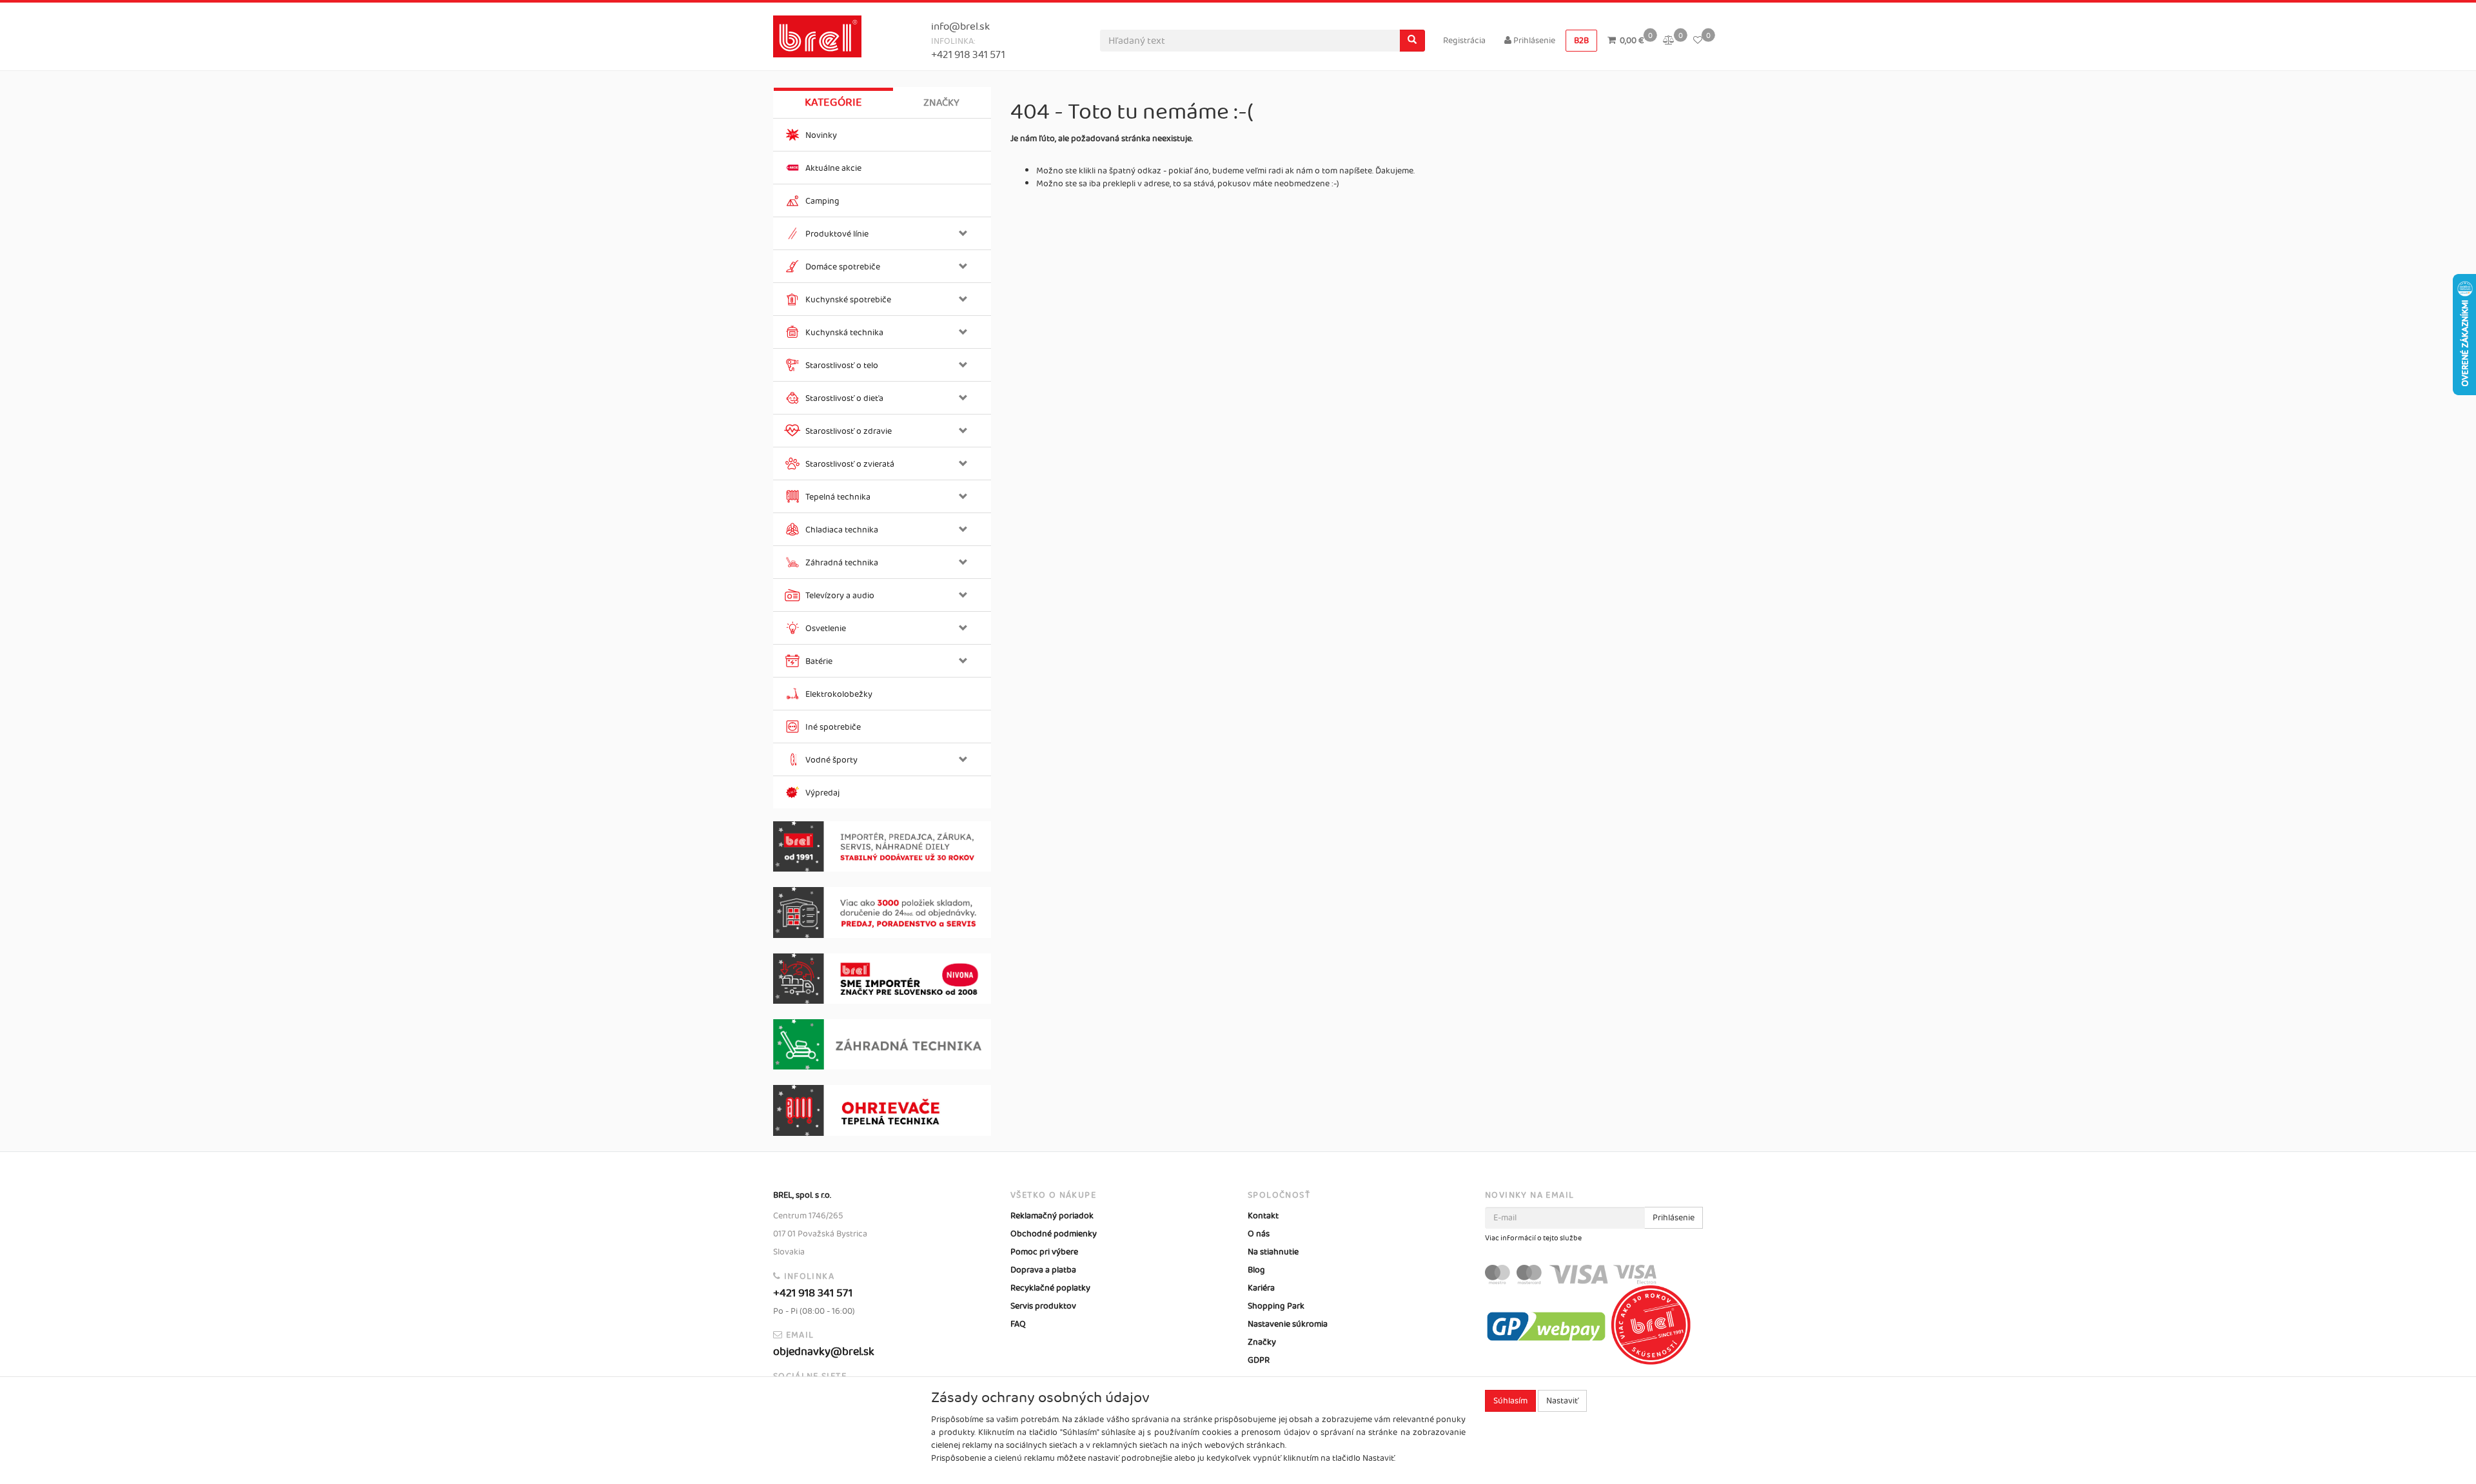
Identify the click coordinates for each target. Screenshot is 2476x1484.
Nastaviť (1562, 1401)
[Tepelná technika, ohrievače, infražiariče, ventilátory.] (882, 1110)
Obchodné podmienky (1054, 1234)
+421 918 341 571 (968, 55)
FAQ (1018, 1324)
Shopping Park (1276, 1306)
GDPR (1259, 1360)
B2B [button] (1581, 41)
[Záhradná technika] (882, 1044)
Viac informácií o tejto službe (1533, 1238)
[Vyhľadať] (1412, 41)
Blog (1256, 1270)
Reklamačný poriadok (1052, 1216)
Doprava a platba (1043, 1270)
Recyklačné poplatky (1050, 1288)
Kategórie (833, 103)
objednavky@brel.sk (824, 1352)
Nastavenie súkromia (1288, 1324)
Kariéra (1261, 1288)
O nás (1259, 1234)
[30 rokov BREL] (882, 847)
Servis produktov (1043, 1306)
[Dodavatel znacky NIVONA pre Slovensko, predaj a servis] (882, 979)
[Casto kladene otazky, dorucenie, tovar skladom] (882, 913)
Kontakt (1263, 1216)
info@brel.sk (960, 27)
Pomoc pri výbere (1044, 1252)
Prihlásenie (1533, 41)
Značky (941, 103)
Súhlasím (1510, 1401)
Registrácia (1464, 41)
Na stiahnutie (1273, 1252)
